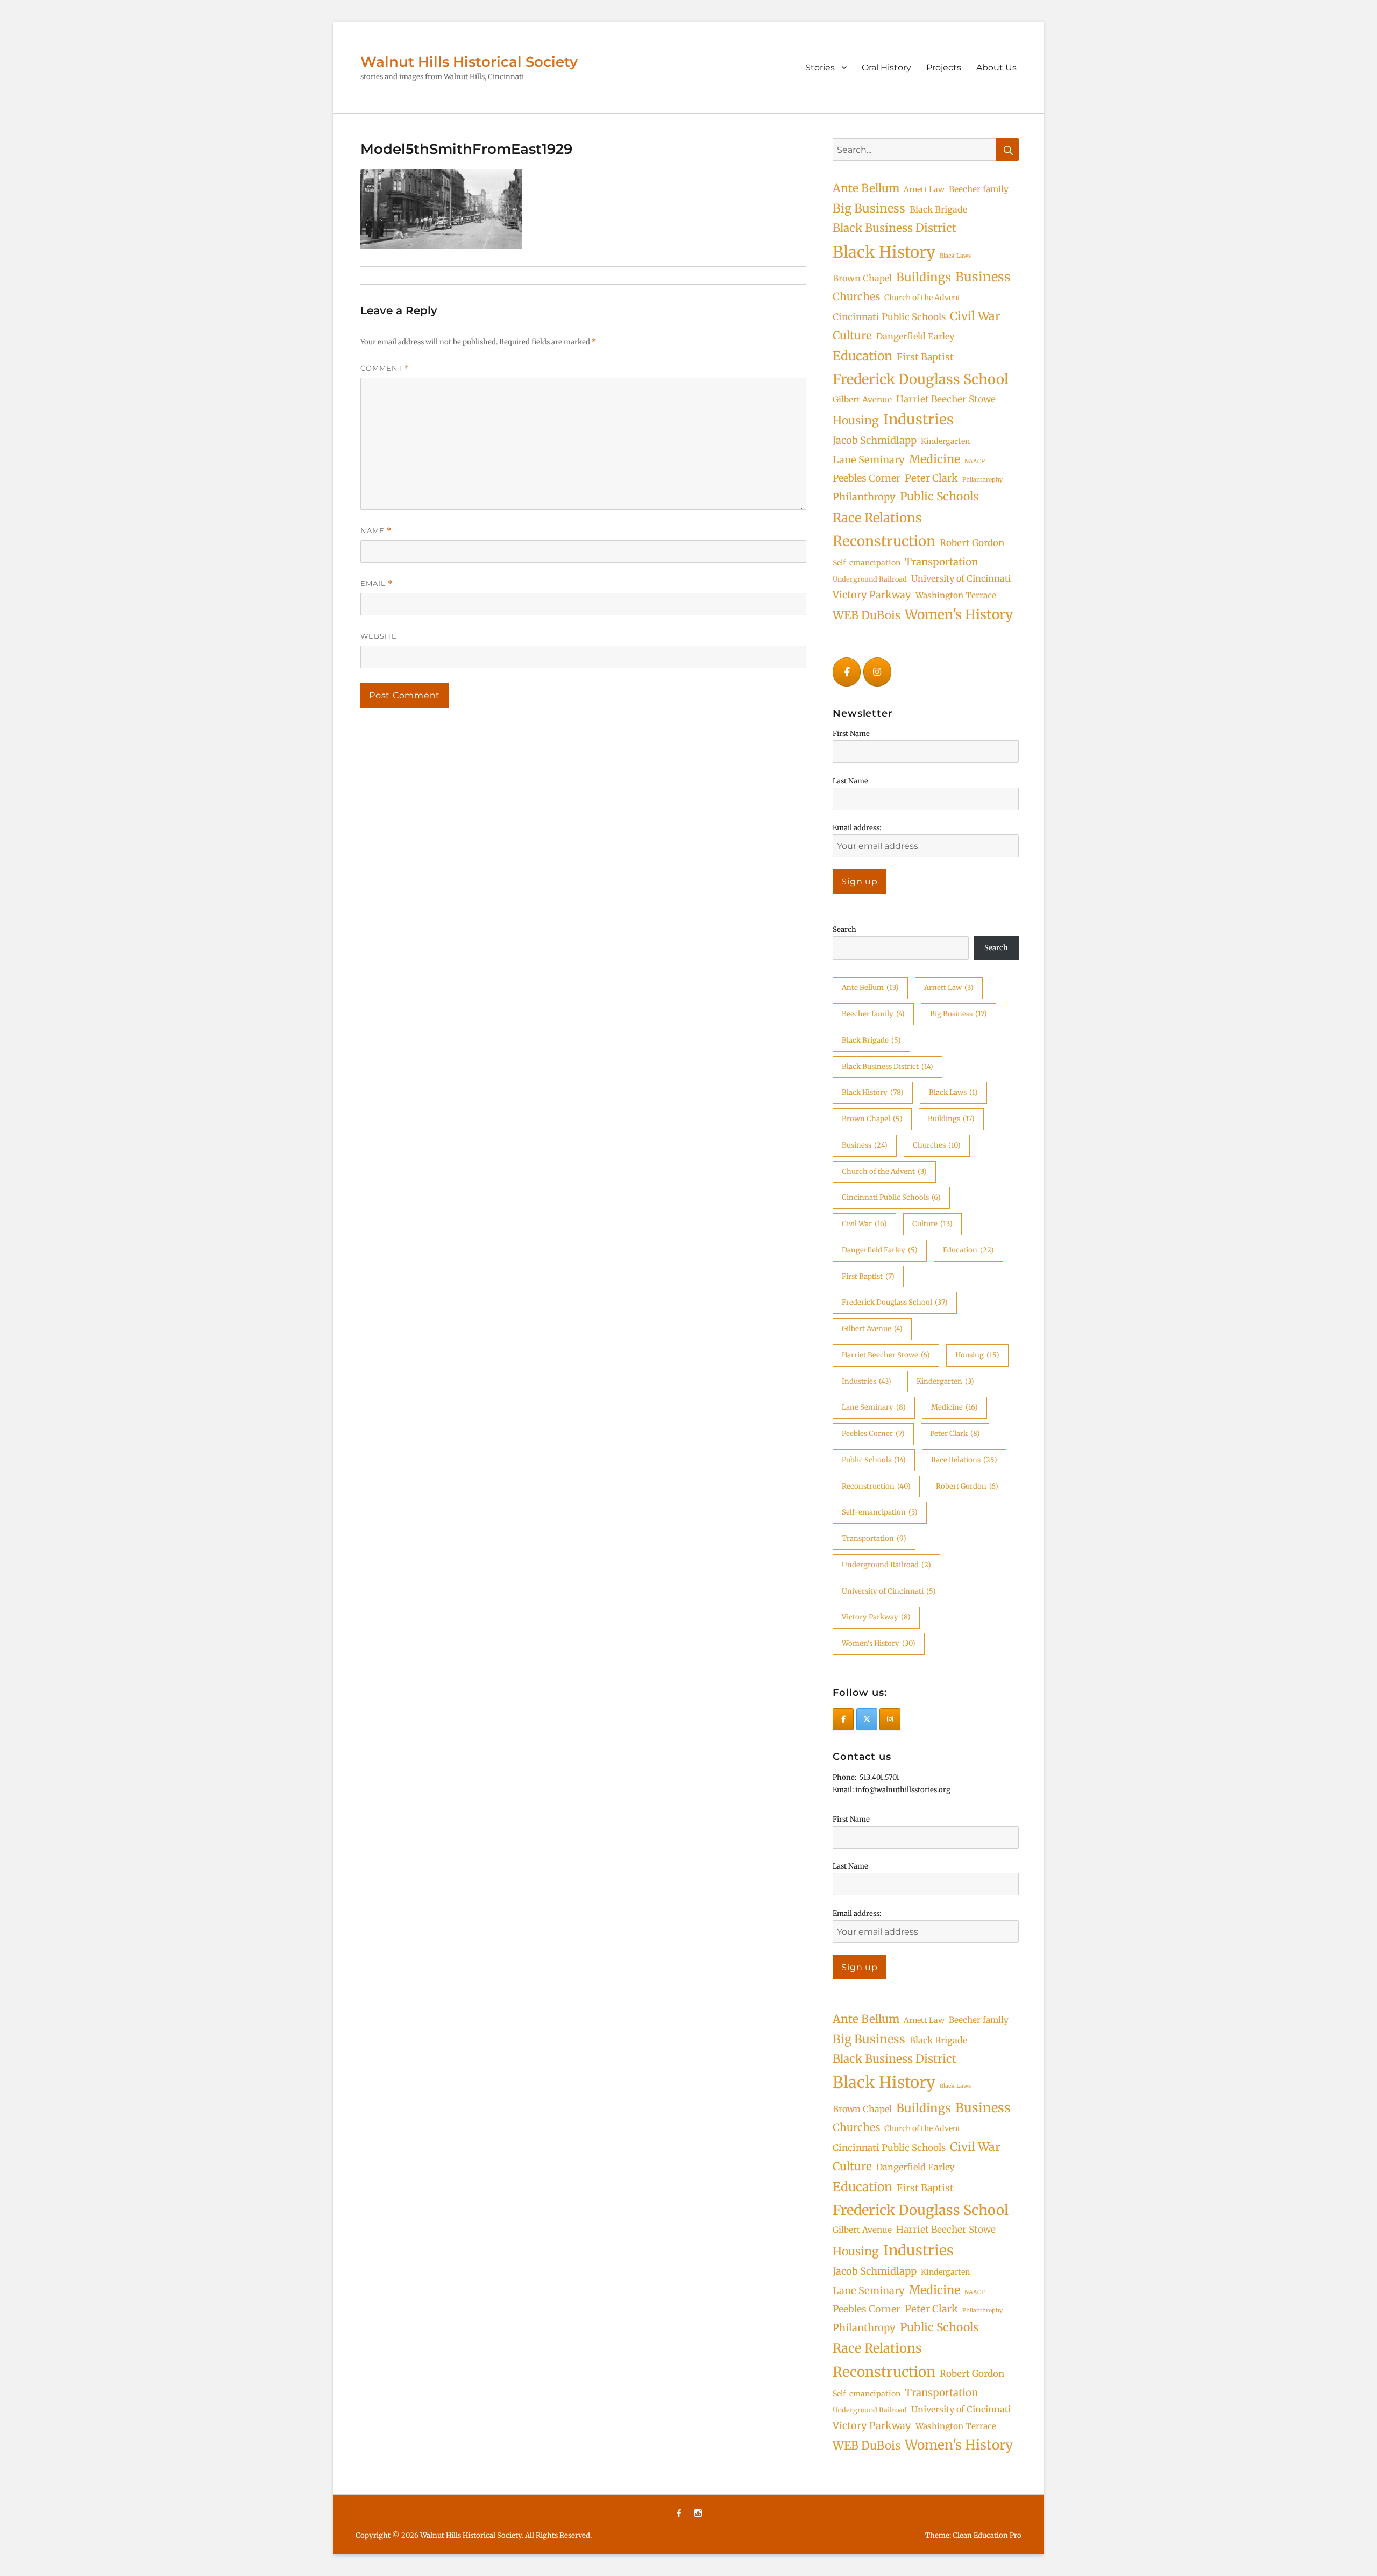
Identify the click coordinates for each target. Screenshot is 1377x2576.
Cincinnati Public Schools (889, 317)
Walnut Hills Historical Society (469, 62)
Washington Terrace (956, 595)
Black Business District (895, 228)
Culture (852, 336)
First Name (851, 734)
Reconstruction (884, 541)
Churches (856, 296)
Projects (944, 68)
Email (377, 583)
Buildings (924, 277)
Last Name (850, 781)
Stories (820, 68)
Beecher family (979, 189)
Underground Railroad (870, 579)
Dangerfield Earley (915, 336)
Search (844, 929)
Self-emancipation (867, 563)
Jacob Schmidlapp (875, 440)
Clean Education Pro (987, 2535)
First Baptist (925, 357)
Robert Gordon (972, 543)
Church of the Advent (922, 298)
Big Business (869, 208)
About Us (996, 68)
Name (376, 531)
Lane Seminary (869, 460)
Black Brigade (938, 209)
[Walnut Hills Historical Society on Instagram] (877, 672)
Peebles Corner (867, 478)
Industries (918, 419)
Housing (856, 420)
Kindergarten (945, 441)
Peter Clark (931, 478)
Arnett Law (924, 189)
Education (863, 356)
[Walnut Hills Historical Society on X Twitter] (867, 1719)
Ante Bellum (866, 188)
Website (379, 636)
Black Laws (955, 256)
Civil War (975, 316)
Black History (884, 252)
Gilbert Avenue (862, 399)
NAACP (975, 461)
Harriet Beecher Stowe (946, 399)
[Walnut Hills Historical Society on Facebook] (847, 672)
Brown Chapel (862, 278)
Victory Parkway (872, 595)
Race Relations (877, 518)
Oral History (886, 68)
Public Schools (939, 496)
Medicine (935, 459)
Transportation (941, 562)
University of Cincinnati (961, 578)
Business (983, 277)
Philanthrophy (982, 480)
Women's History (959, 615)
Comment (385, 368)
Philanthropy (864, 497)
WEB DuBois (867, 615)
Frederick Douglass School (921, 379)
